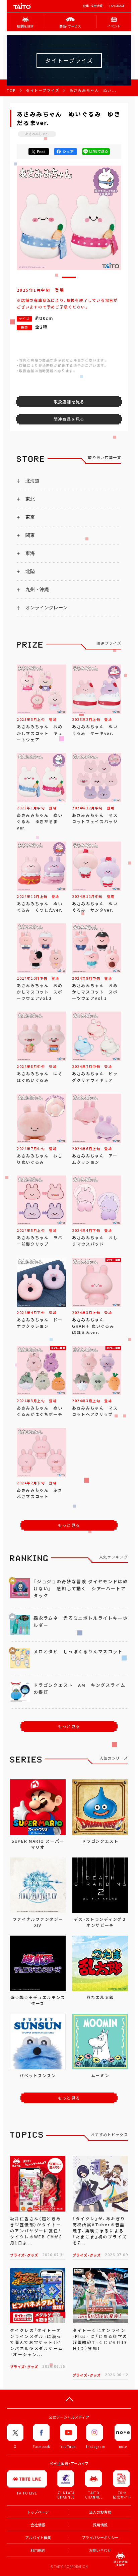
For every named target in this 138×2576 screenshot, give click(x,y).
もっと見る (69, 1525)
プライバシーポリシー (100, 2538)
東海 (30, 553)
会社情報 (38, 2525)
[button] (69, 277)
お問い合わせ (100, 2550)
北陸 (30, 571)
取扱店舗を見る (69, 402)
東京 (30, 517)
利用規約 (38, 2550)
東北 (30, 499)
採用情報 (100, 2525)
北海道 (32, 481)
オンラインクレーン (47, 608)
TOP (11, 90)
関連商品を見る (69, 419)
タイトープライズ (43, 90)
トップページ (38, 2512)
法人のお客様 (100, 2512)
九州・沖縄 (37, 589)
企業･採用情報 (93, 6)
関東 (30, 535)
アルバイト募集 (38, 2538)
